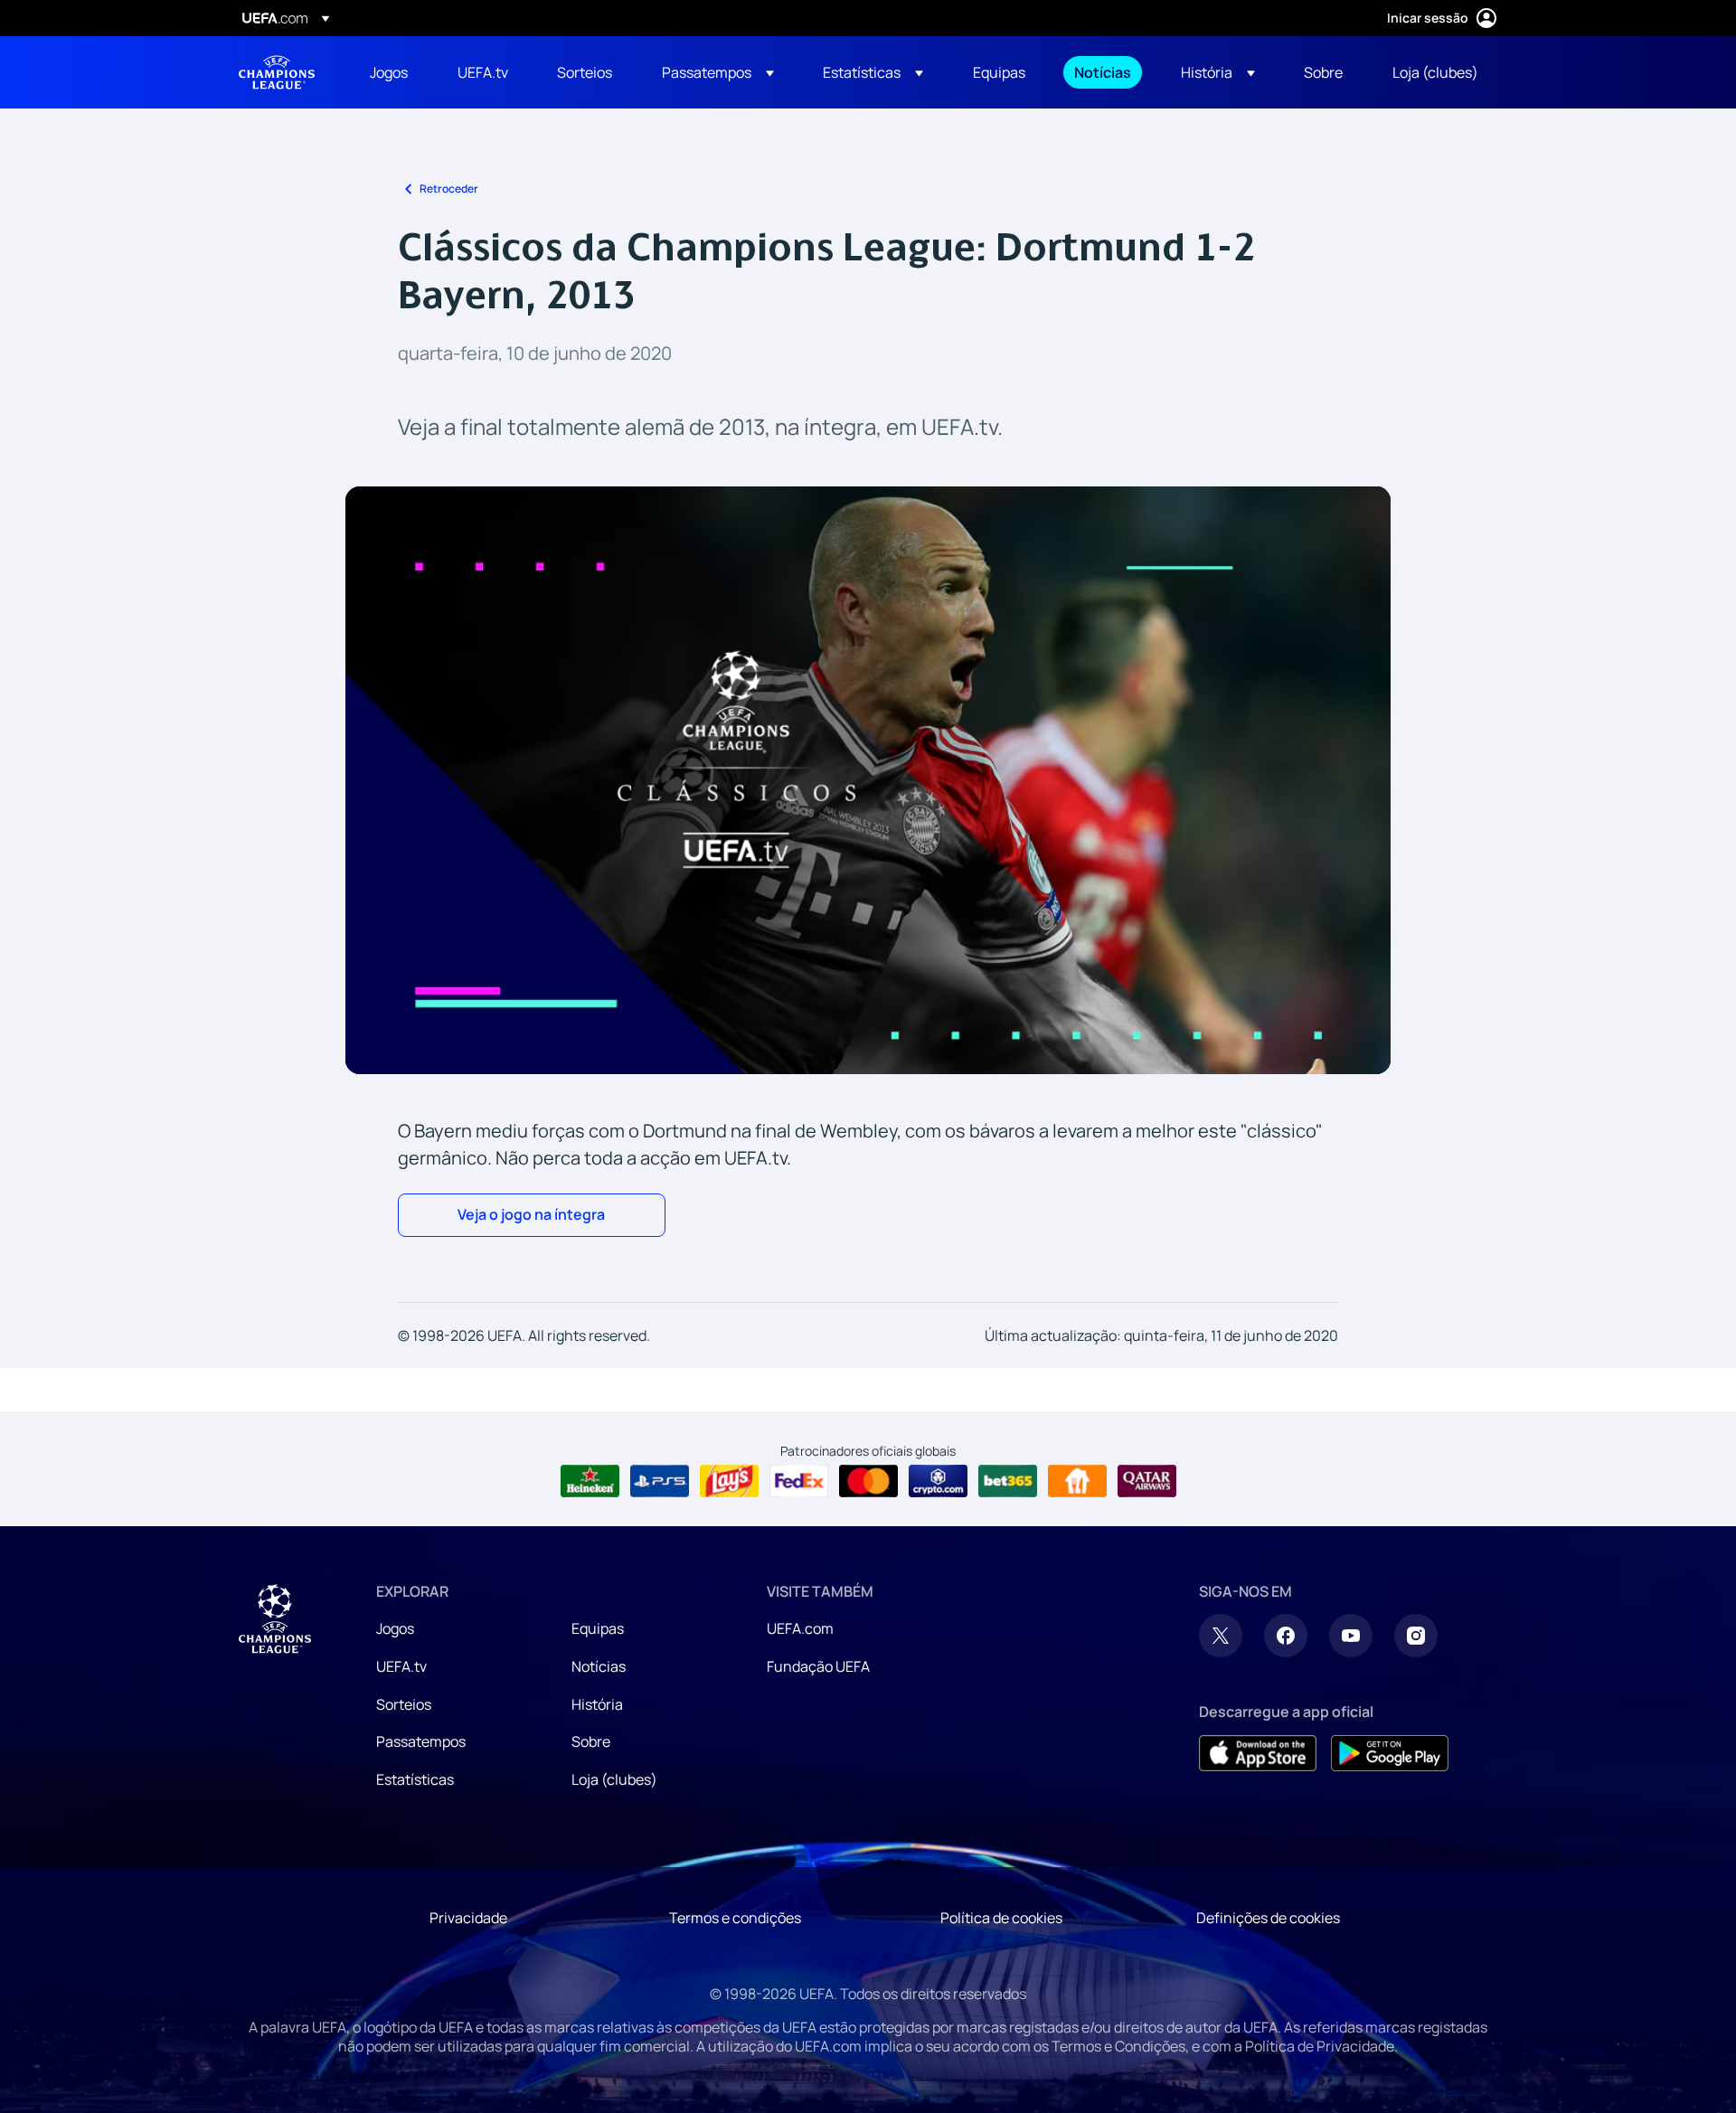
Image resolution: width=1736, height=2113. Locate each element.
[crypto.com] (938, 1481)
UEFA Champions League (277, 72)
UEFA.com (800, 1628)
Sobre (591, 1741)
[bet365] (1008, 1481)
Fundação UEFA (818, 1666)
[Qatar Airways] (1147, 1481)
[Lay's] (729, 1481)
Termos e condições (735, 1918)
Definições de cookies (1268, 1918)
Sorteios (404, 1704)
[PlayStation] (660, 1481)
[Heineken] (590, 1481)
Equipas (598, 1628)
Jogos (395, 1628)
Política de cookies (1001, 1918)
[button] (718, 72)
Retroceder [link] (449, 189)
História (597, 1704)
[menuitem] (391, 72)
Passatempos (421, 1741)
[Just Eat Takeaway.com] (1077, 1481)
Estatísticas (415, 1779)
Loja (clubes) (614, 1779)
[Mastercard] (868, 1481)
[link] (389, 72)
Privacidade (468, 1918)
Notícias (599, 1666)
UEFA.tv (401, 1666)
